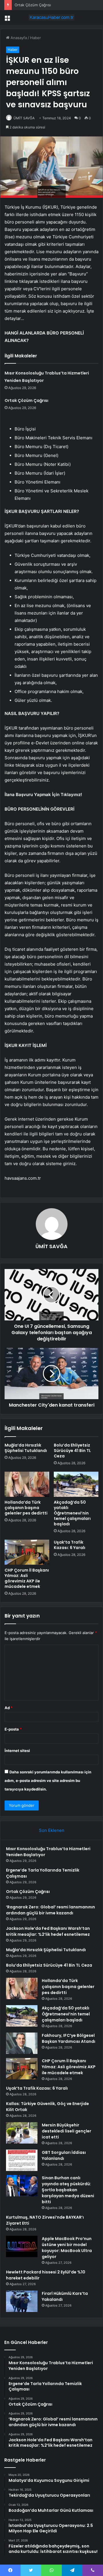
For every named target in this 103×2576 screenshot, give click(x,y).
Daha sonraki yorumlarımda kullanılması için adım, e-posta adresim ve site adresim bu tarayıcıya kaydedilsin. (48, 1781)
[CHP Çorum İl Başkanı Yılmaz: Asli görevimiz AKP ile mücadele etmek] (27, 1552)
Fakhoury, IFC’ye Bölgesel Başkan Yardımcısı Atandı (69, 2038)
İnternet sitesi (17, 1751)
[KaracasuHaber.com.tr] (51, 17)
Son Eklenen (52, 1830)
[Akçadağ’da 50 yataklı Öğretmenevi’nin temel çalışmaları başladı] (76, 1484)
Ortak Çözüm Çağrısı (33, 5)
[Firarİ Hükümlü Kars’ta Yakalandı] (22, 2301)
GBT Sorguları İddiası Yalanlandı (64, 2155)
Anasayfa (18, 38)
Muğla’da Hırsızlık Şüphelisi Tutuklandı (26, 1448)
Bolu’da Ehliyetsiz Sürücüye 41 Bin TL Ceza (72, 1451)
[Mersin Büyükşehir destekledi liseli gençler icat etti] (22, 2133)
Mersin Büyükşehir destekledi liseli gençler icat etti (67, 2131)
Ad (9, 1708)
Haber (35, 38)
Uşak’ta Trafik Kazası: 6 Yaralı (70, 1545)
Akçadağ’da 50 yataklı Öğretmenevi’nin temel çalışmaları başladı (72, 1513)
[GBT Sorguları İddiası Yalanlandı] (22, 2160)
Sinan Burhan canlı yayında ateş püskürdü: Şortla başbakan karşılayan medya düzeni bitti (68, 2190)
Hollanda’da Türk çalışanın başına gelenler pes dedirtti (26, 1508)
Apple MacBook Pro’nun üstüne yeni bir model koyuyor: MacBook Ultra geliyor (67, 2248)
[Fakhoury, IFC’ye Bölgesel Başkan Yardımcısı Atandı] (22, 2043)
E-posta (13, 1729)
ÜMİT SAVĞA (24, 118)
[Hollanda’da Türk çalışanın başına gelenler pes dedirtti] (27, 1484)
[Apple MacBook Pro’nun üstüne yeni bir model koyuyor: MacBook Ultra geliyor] (22, 2246)
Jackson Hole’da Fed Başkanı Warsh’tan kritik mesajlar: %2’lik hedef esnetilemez (48, 1931)
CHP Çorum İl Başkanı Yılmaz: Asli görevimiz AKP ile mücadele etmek (27, 1578)
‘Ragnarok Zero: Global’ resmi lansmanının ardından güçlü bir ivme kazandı (50, 1910)
